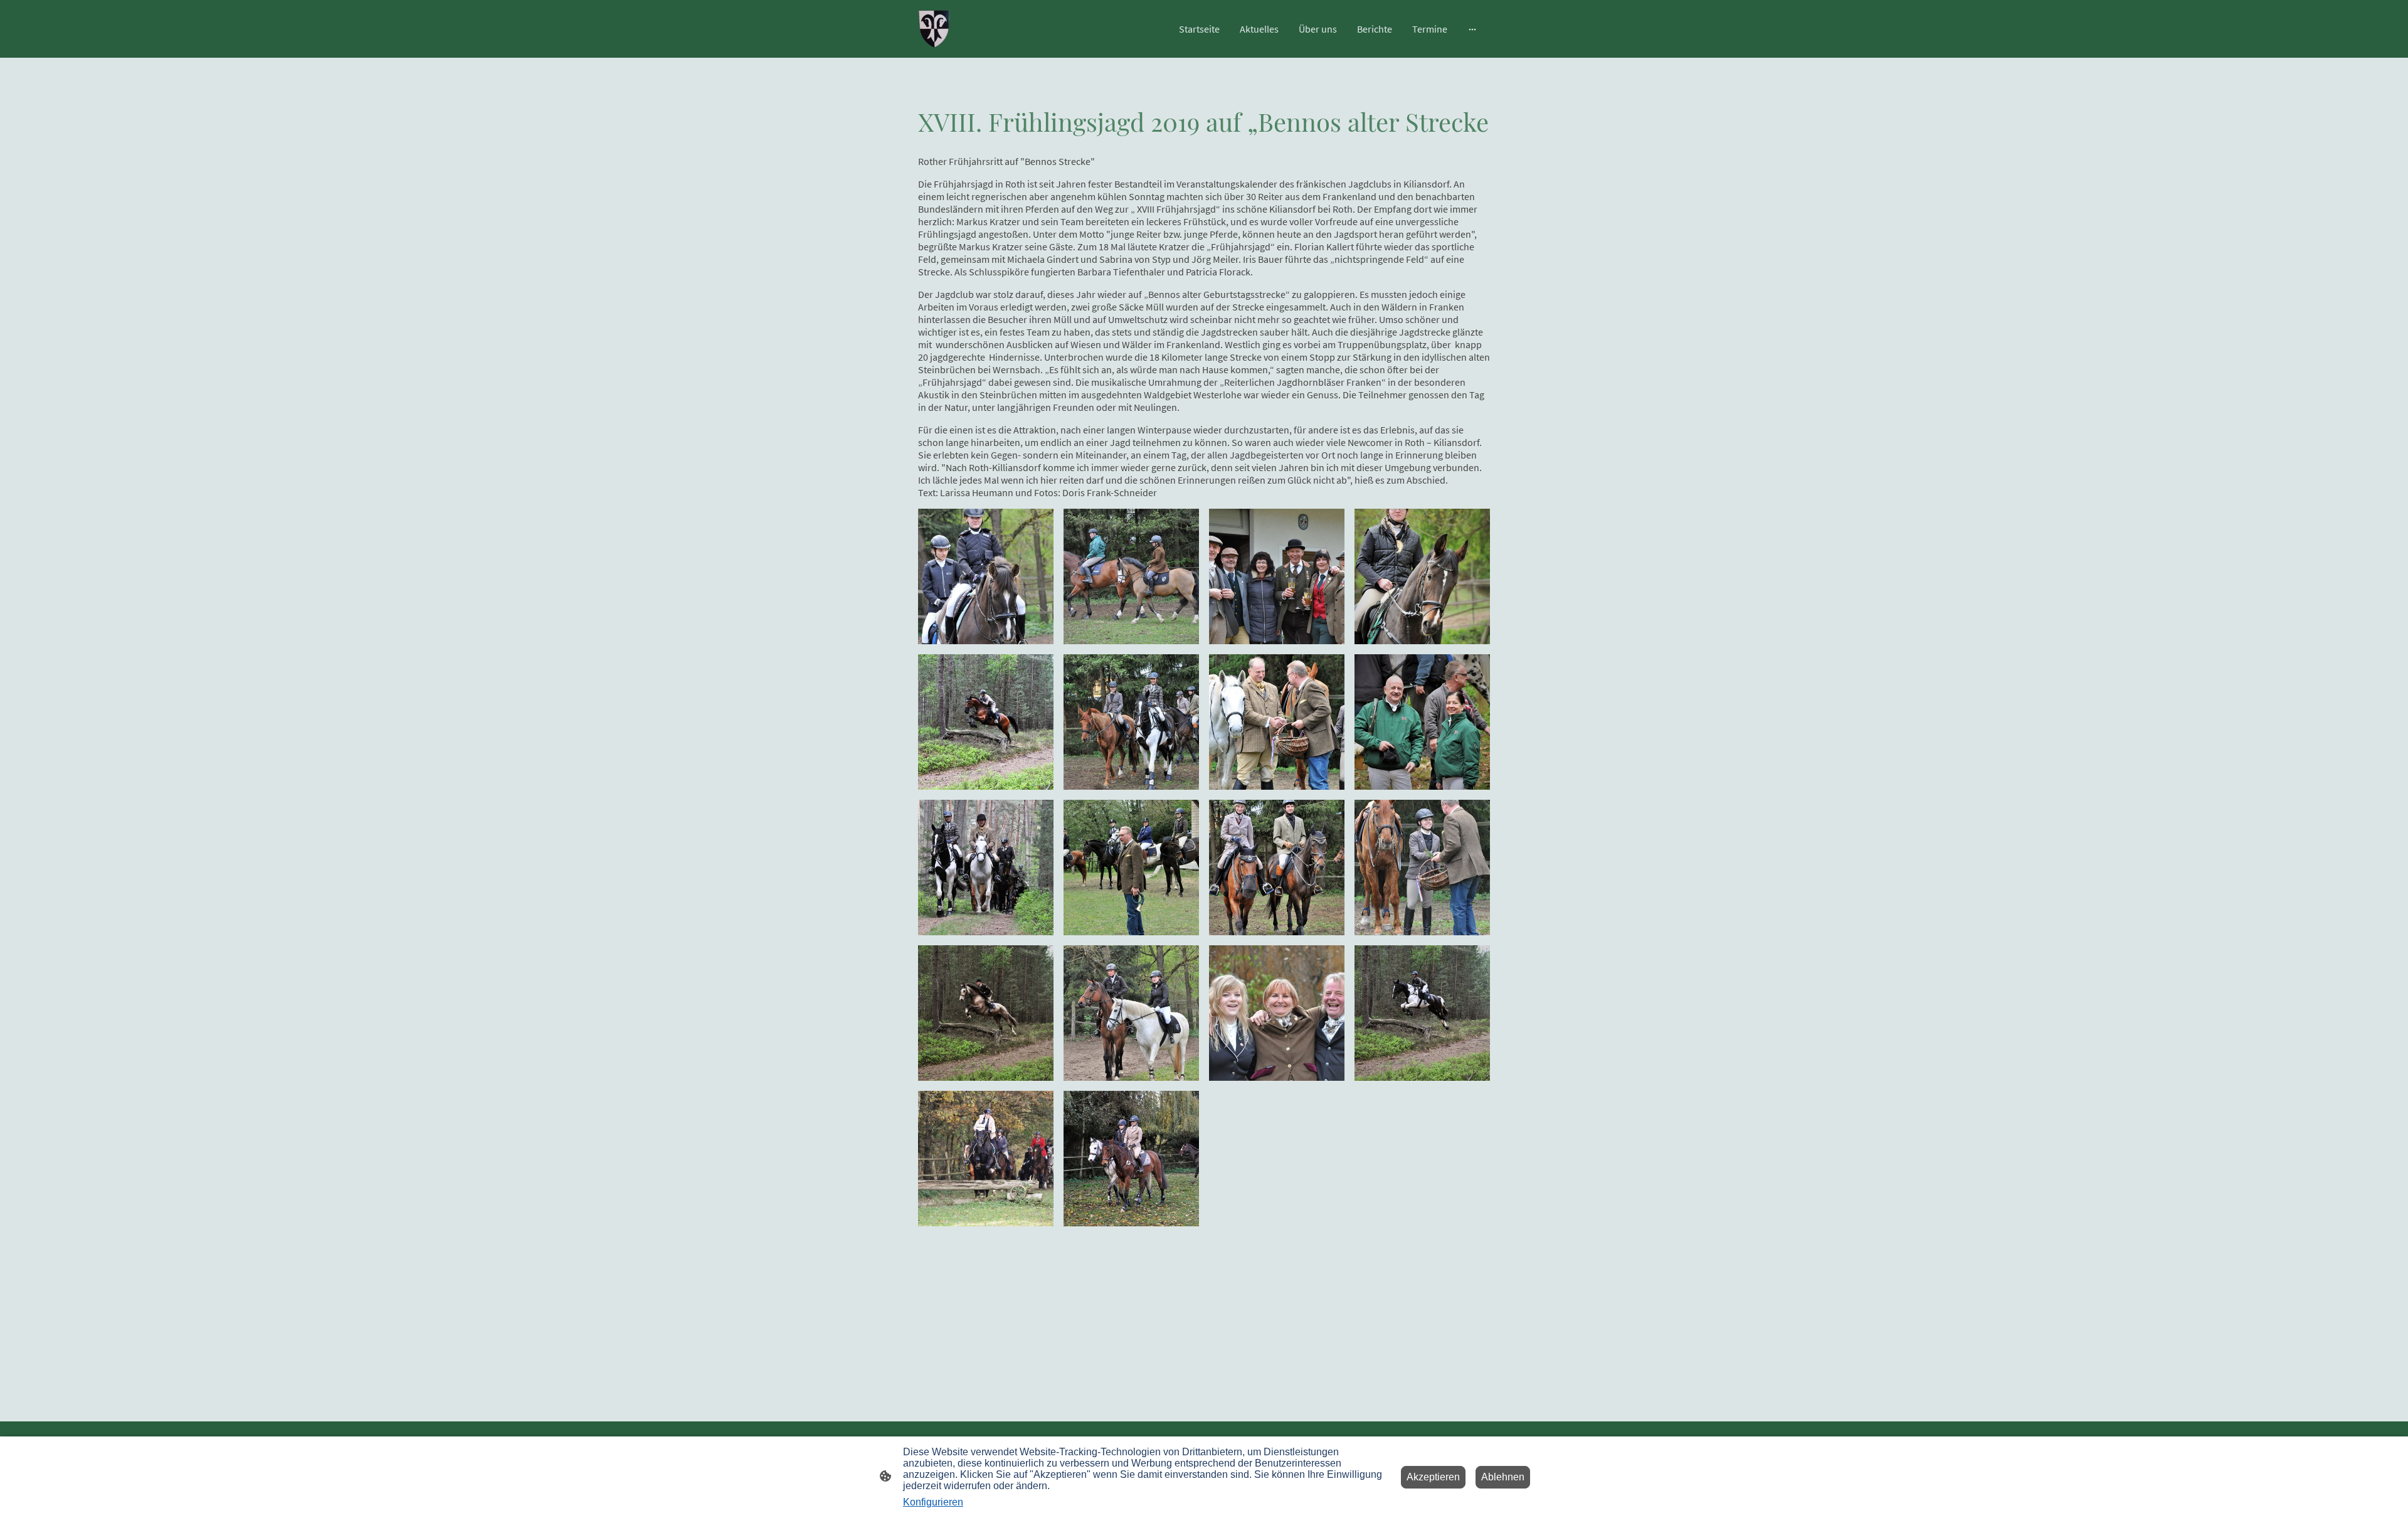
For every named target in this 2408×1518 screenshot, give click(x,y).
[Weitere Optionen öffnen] (1472, 29)
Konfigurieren (933, 1502)
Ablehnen (1503, 1477)
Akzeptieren (1433, 1477)
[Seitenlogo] (934, 29)
